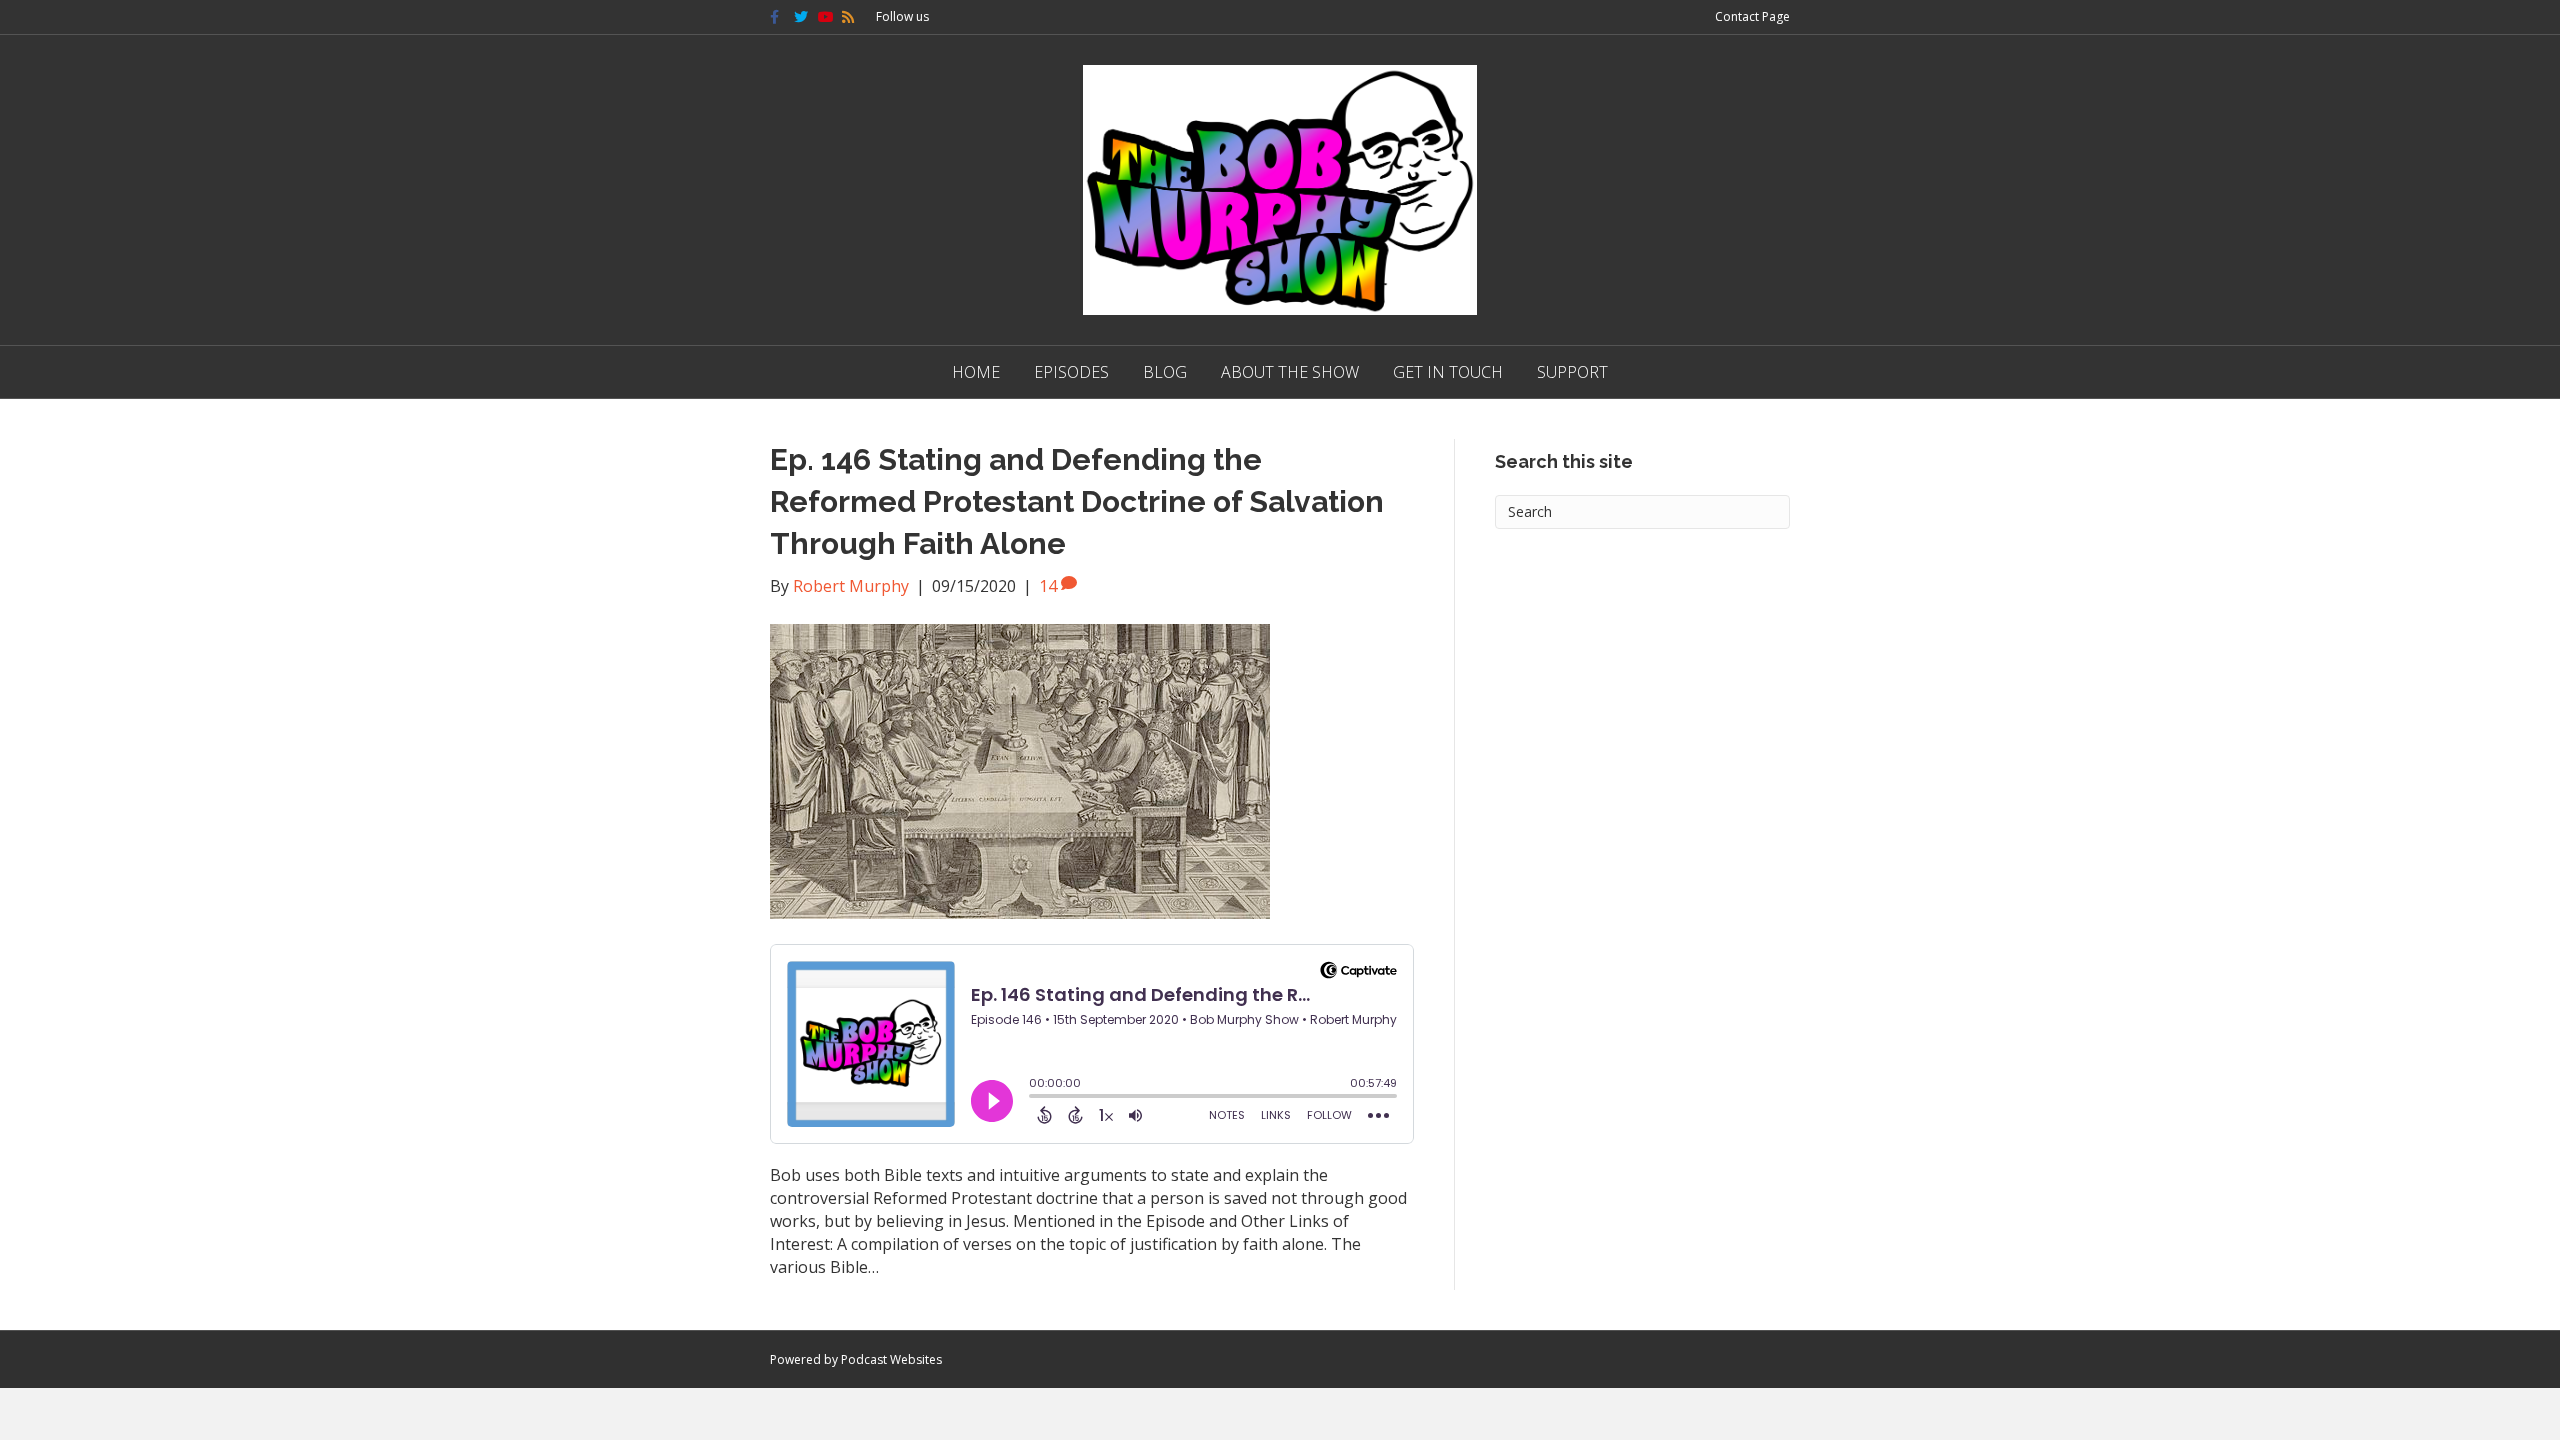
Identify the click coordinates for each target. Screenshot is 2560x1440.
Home (976, 372)
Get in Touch (1448, 372)
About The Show (1290, 372)
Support (1572, 372)
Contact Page (1752, 16)
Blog (1165, 372)
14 (1050, 586)
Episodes (1071, 372)
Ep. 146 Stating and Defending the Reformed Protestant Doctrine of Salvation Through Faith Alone (1077, 501)
